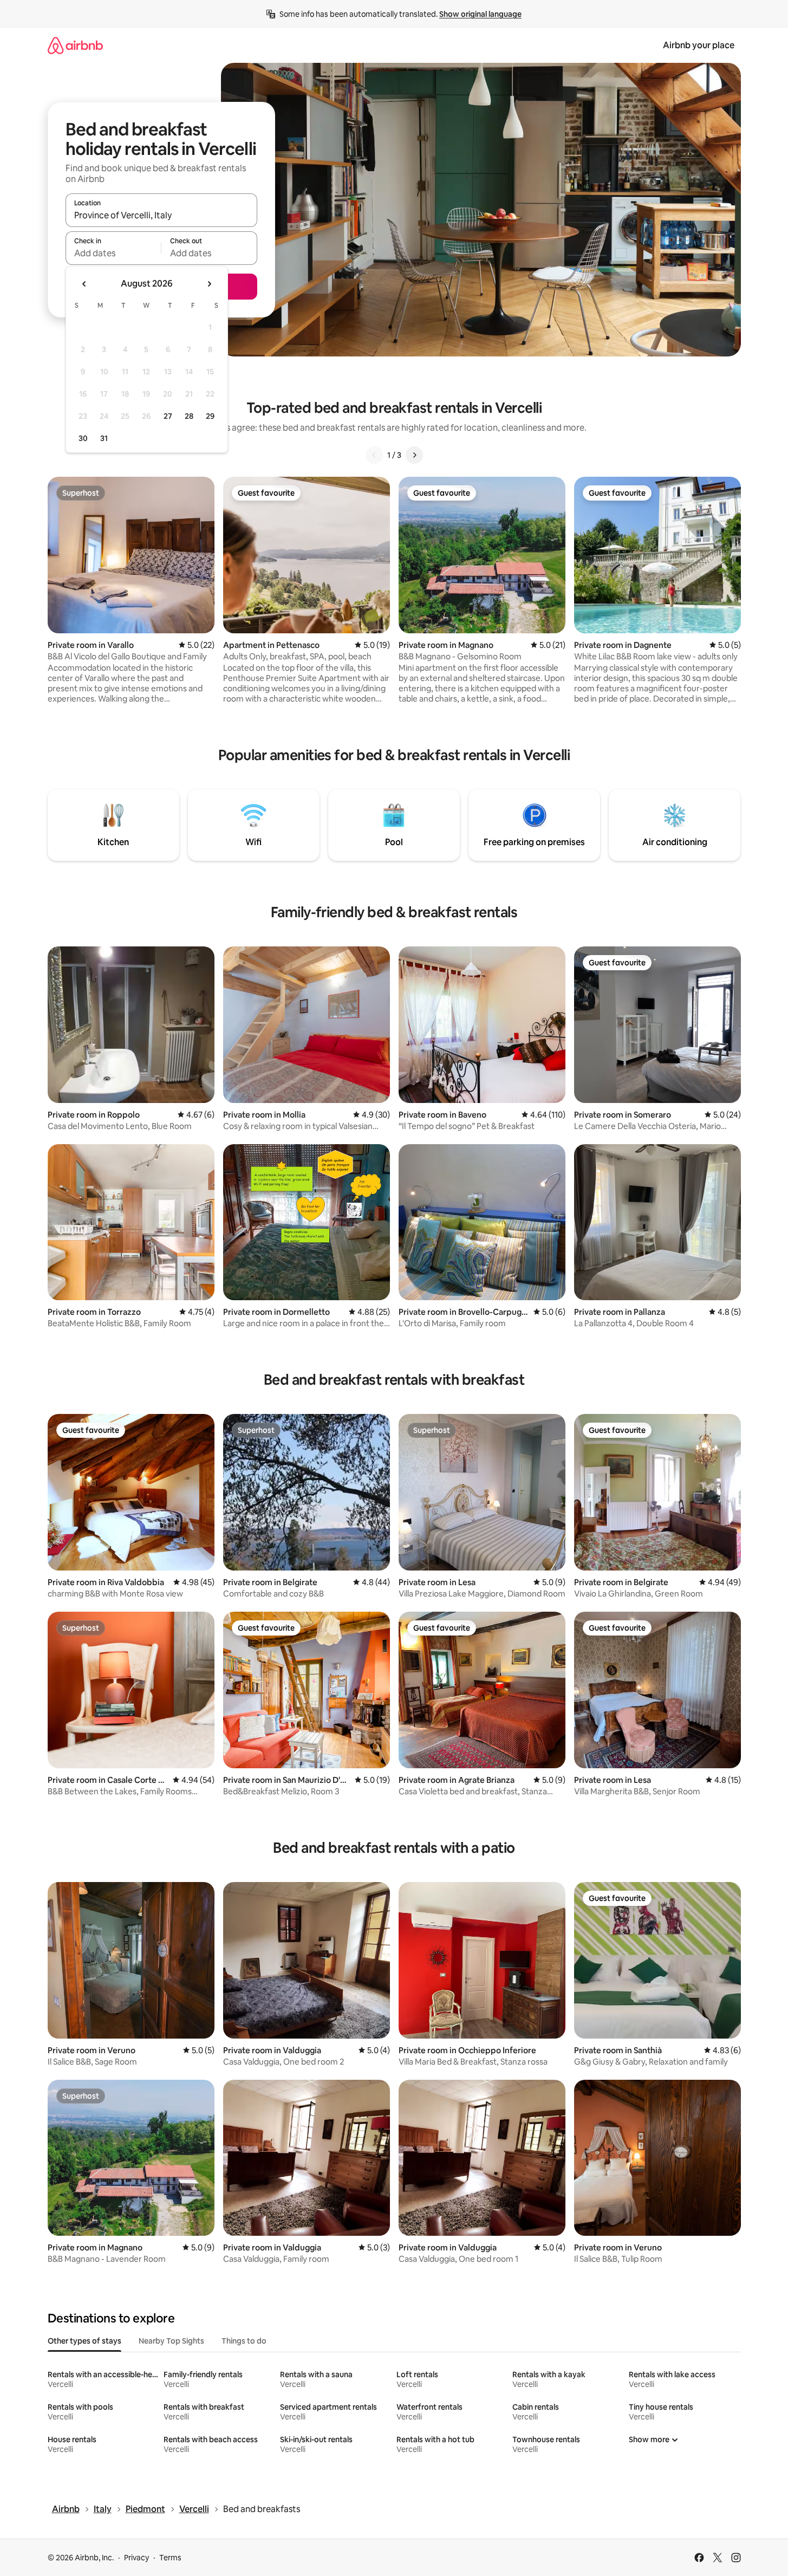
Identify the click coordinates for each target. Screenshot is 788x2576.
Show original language (480, 14)
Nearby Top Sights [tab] (171, 2341)
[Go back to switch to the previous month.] (84, 284)
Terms (170, 2558)
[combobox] (161, 215)
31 (104, 438)
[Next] (414, 455)
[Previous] (374, 455)
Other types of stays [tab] (84, 2341)
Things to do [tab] (244, 2341)
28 (189, 416)
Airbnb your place (699, 45)
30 (83, 438)
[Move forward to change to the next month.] (209, 284)
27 (168, 416)
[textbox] (113, 253)
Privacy (136, 2558)
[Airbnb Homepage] (75, 45)
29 (210, 416)
